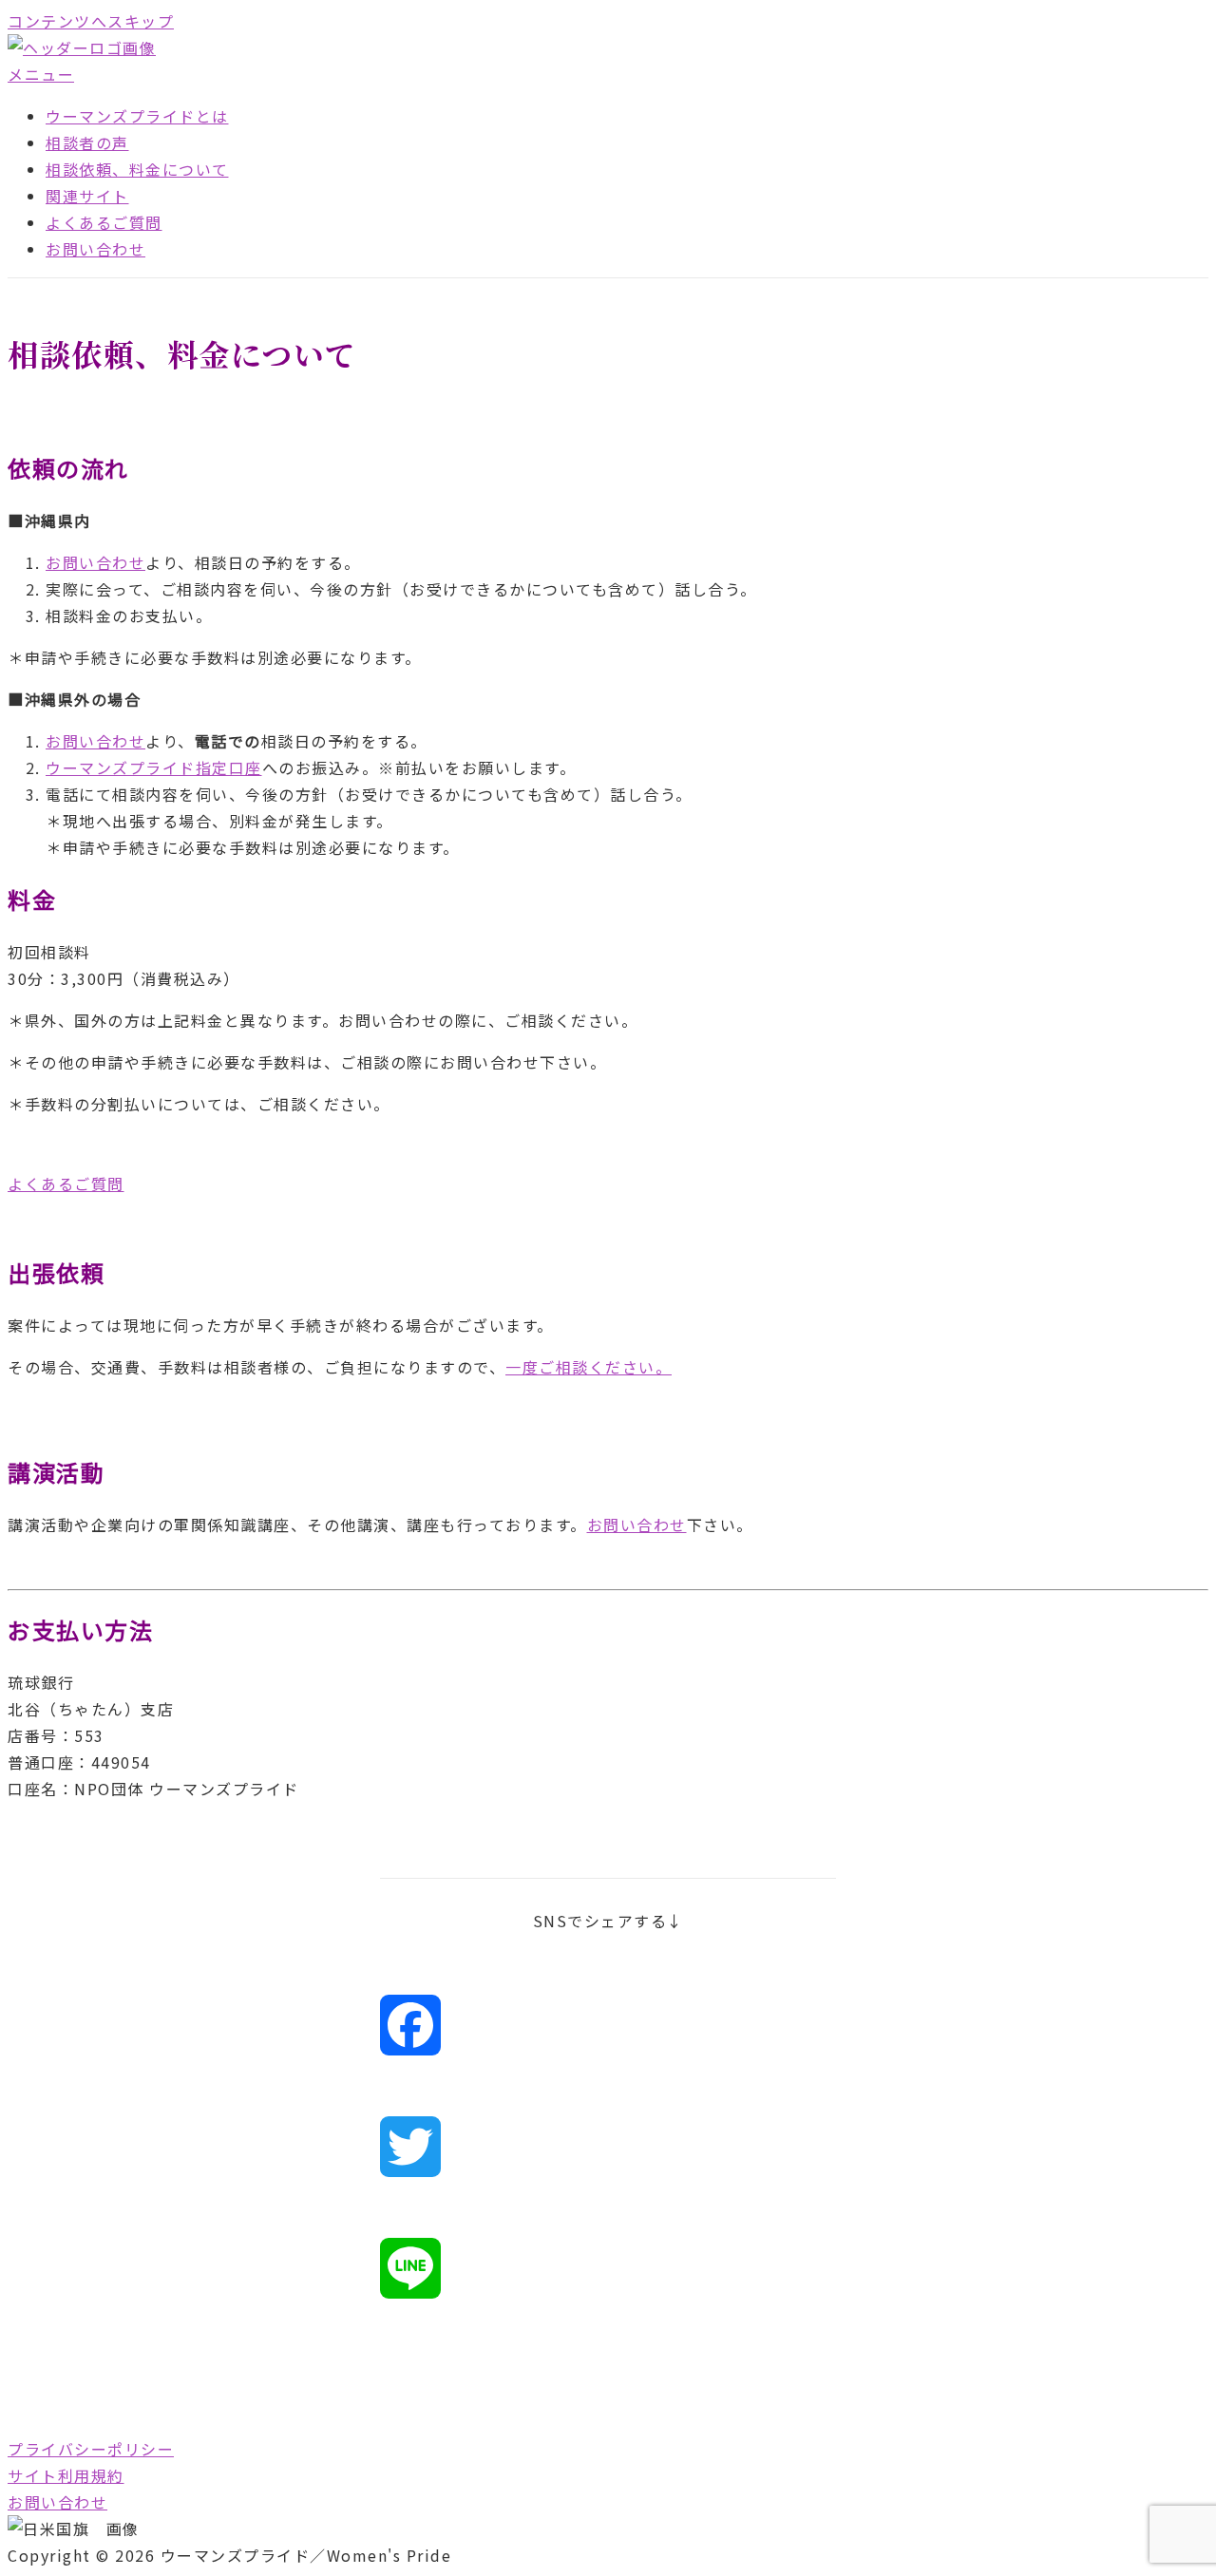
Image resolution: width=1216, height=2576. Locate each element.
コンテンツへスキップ (91, 21)
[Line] (608, 2268)
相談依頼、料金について (137, 169)
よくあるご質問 (104, 222)
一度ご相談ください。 (589, 1367)
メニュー (41, 74)
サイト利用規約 (66, 2475)
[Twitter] (608, 2147)
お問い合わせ (95, 249)
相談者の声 (87, 142)
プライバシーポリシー (91, 2449)
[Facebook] (608, 2025)
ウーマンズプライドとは (137, 116)
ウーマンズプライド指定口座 (154, 767)
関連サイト (87, 196)
